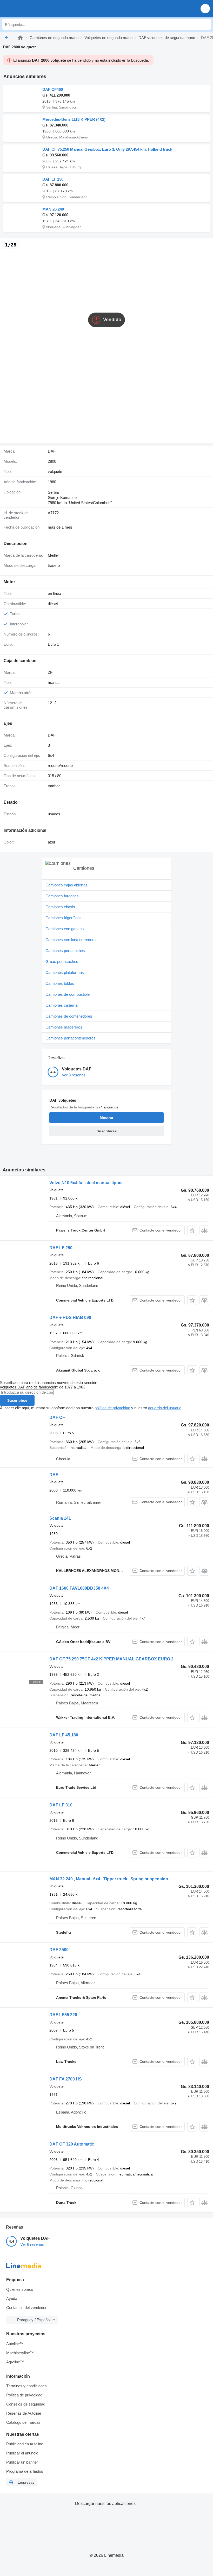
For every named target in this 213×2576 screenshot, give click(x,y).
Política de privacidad (24, 2395)
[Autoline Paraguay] (34, 8)
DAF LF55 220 (63, 2015)
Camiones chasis (60, 907)
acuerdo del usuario (165, 1408)
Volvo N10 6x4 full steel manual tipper (86, 1183)
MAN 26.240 (53, 209)
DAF (54, 1475)
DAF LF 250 (53, 179)
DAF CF (57, 1417)
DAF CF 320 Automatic (72, 2144)
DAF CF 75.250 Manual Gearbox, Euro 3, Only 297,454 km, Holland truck (107, 149)
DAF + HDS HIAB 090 (70, 1318)
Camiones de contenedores (69, 1016)
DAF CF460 (53, 89)
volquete (55, 471)
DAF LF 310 (61, 1805)
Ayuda (12, 2298)
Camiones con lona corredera (71, 940)
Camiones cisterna (61, 1005)
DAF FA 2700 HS (66, 2079)
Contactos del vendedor (26, 2308)
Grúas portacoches (62, 962)
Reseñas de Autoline (24, 2413)
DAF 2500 (59, 1950)
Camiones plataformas (65, 972)
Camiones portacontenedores (71, 1038)
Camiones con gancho (65, 929)
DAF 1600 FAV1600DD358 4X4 (79, 1588)
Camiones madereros (64, 1027)
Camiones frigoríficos (64, 918)
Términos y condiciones (26, 2386)
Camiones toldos (60, 983)
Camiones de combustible (68, 994)
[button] (205, 8)
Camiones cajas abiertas (66, 885)
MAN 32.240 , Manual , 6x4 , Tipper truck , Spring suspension (109, 1879)
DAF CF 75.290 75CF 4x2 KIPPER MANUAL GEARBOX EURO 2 (111, 1659)
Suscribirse (17, 1400)
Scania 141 (60, 1518)
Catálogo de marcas (23, 2422)
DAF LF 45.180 (64, 1735)
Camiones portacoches (65, 951)
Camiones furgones (62, 896)
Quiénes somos (20, 2289)
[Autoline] (20, 38)
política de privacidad (112, 1408)
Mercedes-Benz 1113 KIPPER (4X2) (74, 119)
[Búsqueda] (205, 24)
